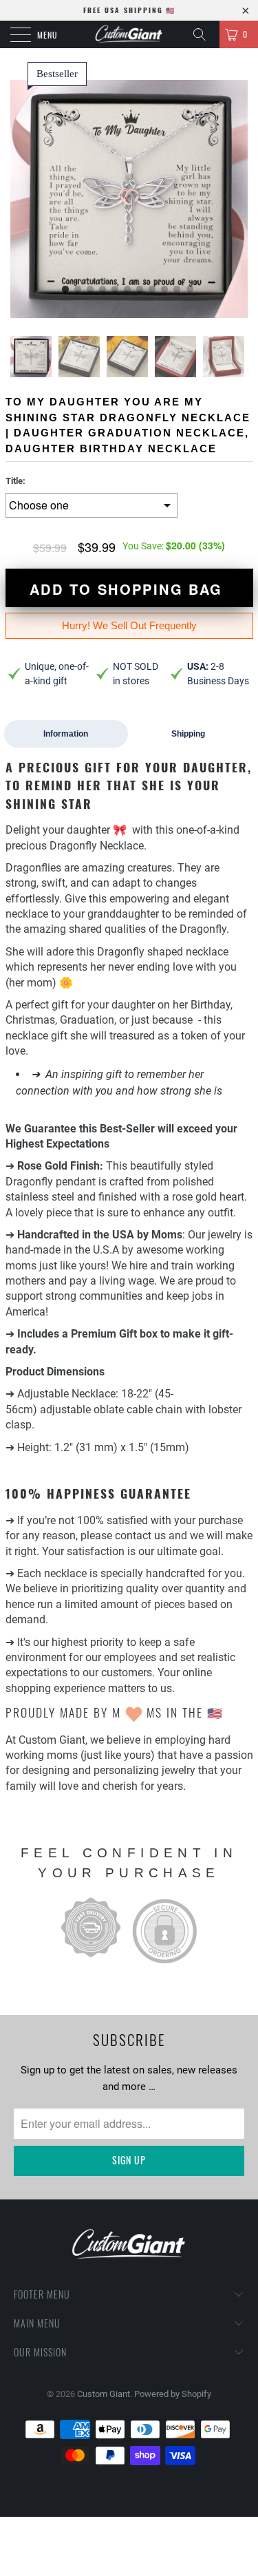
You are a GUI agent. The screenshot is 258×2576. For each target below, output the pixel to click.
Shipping (188, 734)
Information (66, 734)
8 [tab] (153, 290)
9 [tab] (165, 290)
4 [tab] (103, 290)
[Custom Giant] (129, 34)
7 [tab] (140, 290)
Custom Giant (104, 2394)
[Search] (204, 34)
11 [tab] (191, 290)
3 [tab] (91, 290)
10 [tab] (178, 290)
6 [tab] (128, 290)
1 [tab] (66, 290)
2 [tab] (78, 290)
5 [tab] (116, 290)
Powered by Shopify (173, 2394)
